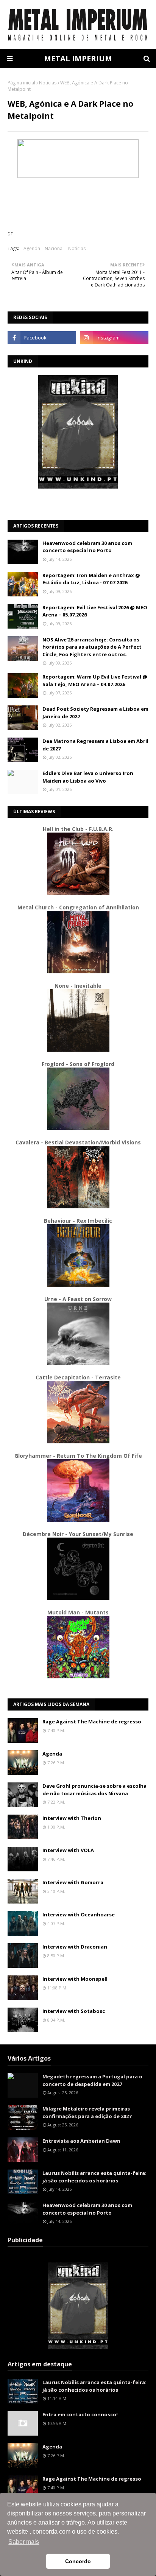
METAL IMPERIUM (78, 58)
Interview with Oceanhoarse (79, 1914)
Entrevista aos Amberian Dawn (81, 2141)
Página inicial (21, 83)
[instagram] (114, 338)
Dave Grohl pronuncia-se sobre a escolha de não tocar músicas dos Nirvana (94, 1790)
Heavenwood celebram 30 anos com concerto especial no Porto (87, 547)
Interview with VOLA (68, 1850)
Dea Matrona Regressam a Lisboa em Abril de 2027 (95, 745)
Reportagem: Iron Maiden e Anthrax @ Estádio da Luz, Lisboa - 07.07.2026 (91, 579)
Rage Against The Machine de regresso (92, 1721)
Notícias (48, 83)
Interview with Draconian (75, 1947)
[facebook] (42, 338)
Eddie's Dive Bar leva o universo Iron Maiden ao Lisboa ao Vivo (88, 777)
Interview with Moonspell (75, 1979)
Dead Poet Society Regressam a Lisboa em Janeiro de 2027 (95, 713)
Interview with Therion (72, 1818)
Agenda (32, 248)
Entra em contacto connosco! (80, 2414)
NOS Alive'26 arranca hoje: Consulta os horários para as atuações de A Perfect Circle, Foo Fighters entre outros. (92, 647)
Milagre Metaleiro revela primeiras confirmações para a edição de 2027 (87, 2112)
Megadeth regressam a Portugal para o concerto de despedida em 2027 (92, 2080)
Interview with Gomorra (73, 1882)
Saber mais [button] (24, 2542)
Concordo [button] (78, 2561)
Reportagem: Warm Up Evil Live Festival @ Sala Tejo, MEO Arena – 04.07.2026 (95, 680)
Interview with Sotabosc (74, 2011)
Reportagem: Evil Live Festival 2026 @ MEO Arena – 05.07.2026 (95, 611)
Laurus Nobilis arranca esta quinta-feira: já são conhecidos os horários (94, 2177)
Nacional (54, 248)
